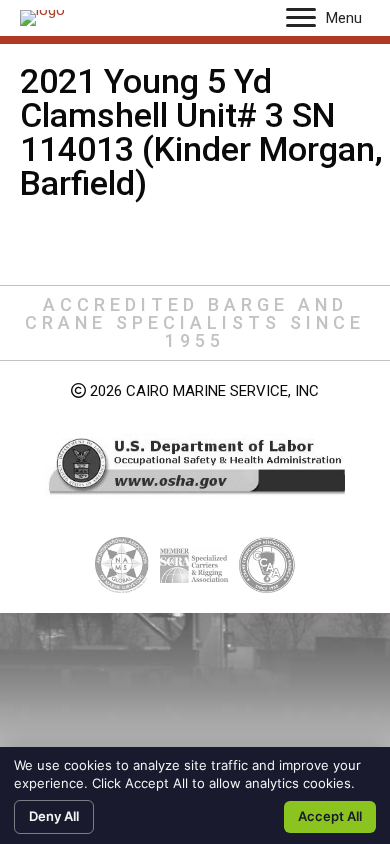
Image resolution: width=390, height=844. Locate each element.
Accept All (330, 816)
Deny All (54, 816)
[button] (301, 18)
